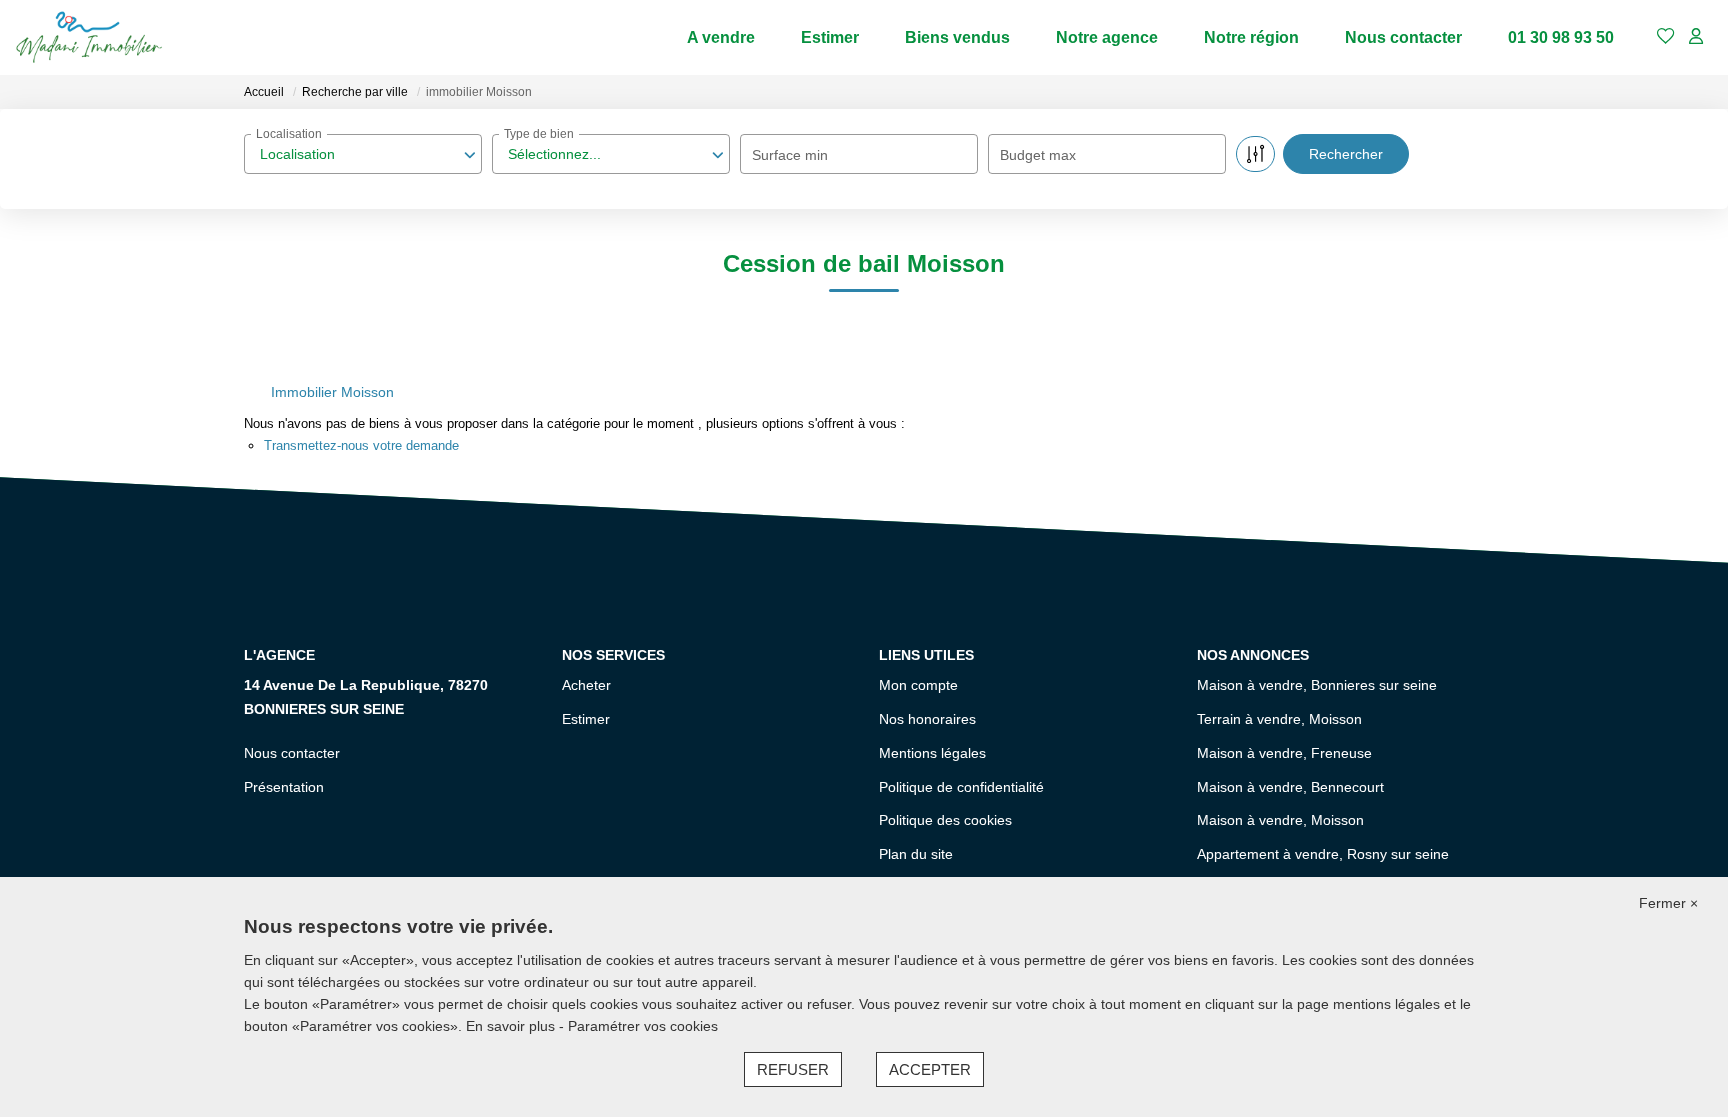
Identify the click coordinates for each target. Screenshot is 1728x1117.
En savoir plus (512, 1026)
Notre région (1251, 37)
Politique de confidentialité (961, 787)
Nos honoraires (927, 719)
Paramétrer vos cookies (643, 1026)
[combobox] (363, 154)
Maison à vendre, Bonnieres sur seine (1317, 685)
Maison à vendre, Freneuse (1284, 753)
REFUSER (793, 1069)
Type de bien (539, 134)
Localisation (289, 134)
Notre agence (1107, 37)
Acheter (586, 685)
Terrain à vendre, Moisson (1279, 719)
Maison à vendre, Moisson (1280, 820)
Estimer (830, 37)
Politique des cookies (945, 820)
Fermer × (1668, 903)
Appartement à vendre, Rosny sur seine (1323, 854)
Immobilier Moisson (332, 392)
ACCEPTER (930, 1069)
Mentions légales (932, 753)
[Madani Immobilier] (89, 37)
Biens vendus (957, 37)
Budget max (1038, 155)
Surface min (790, 155)
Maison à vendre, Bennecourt (1290, 787)
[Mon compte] (1696, 37)
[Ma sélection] (1666, 37)
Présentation (284, 787)
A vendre (721, 37)
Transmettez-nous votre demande (361, 445)
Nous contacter (1403, 37)
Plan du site (916, 854)
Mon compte (918, 685)
